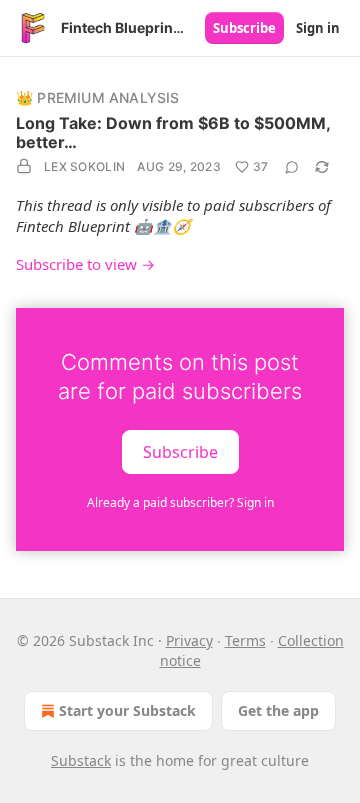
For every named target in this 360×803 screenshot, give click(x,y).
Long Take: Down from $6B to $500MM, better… (173, 132)
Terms (245, 640)
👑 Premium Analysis (98, 97)
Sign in (318, 28)
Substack (81, 760)
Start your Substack (127, 710)
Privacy (189, 640)
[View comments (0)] (292, 167)
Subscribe (244, 28)
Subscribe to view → (85, 264)
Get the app (278, 710)
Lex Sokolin (84, 166)
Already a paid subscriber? (180, 502)
